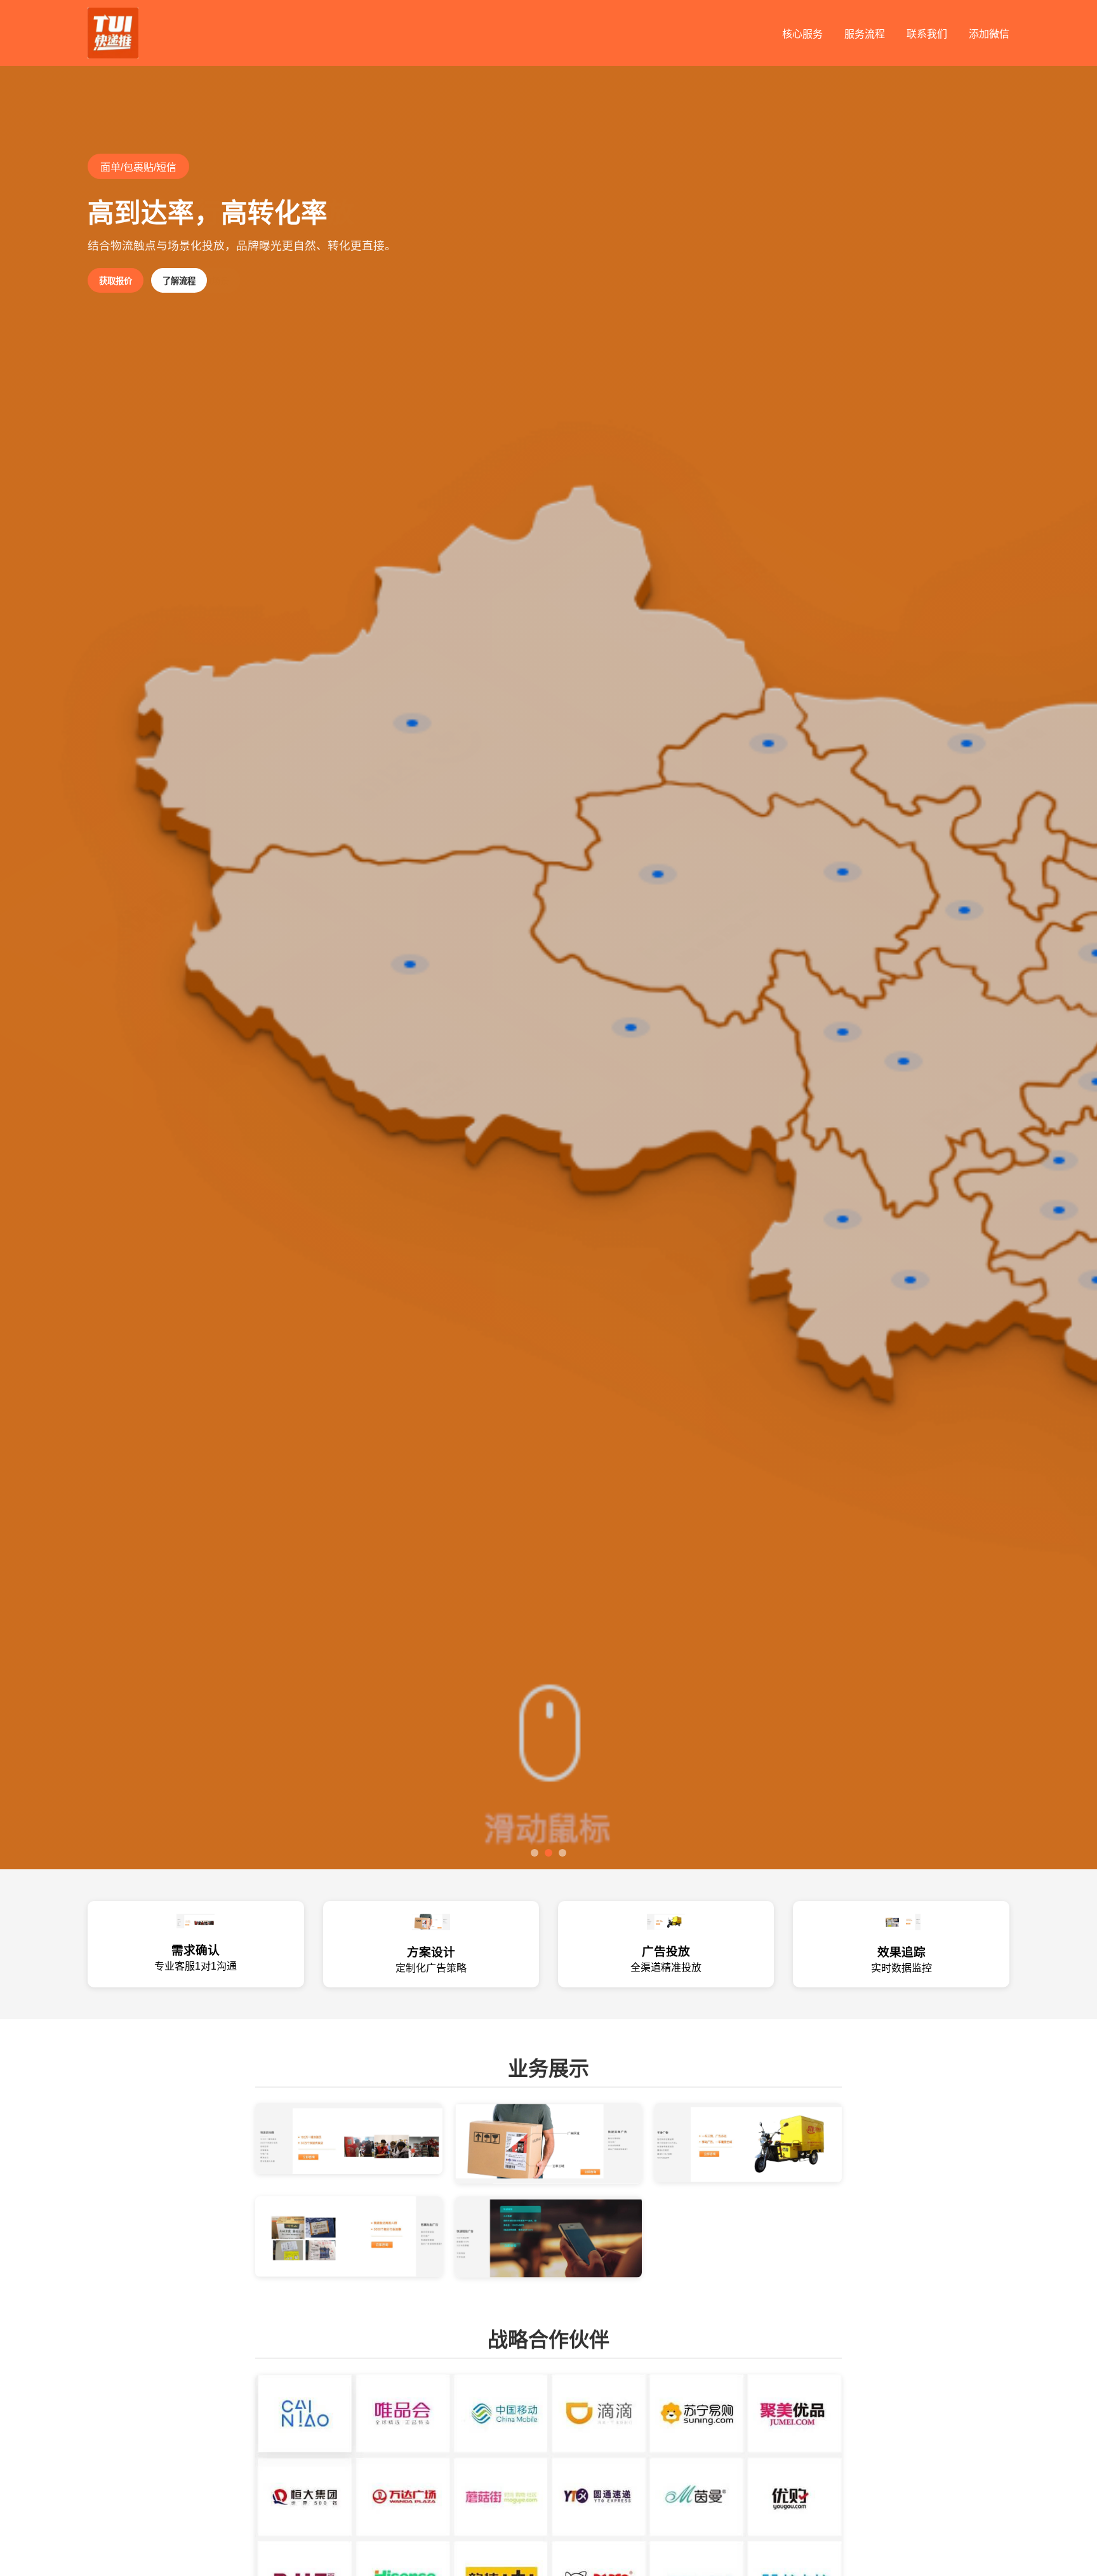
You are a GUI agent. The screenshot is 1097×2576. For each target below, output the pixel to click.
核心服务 (802, 34)
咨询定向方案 (124, 281)
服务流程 (865, 34)
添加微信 (989, 34)
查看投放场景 (204, 281)
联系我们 (927, 34)
